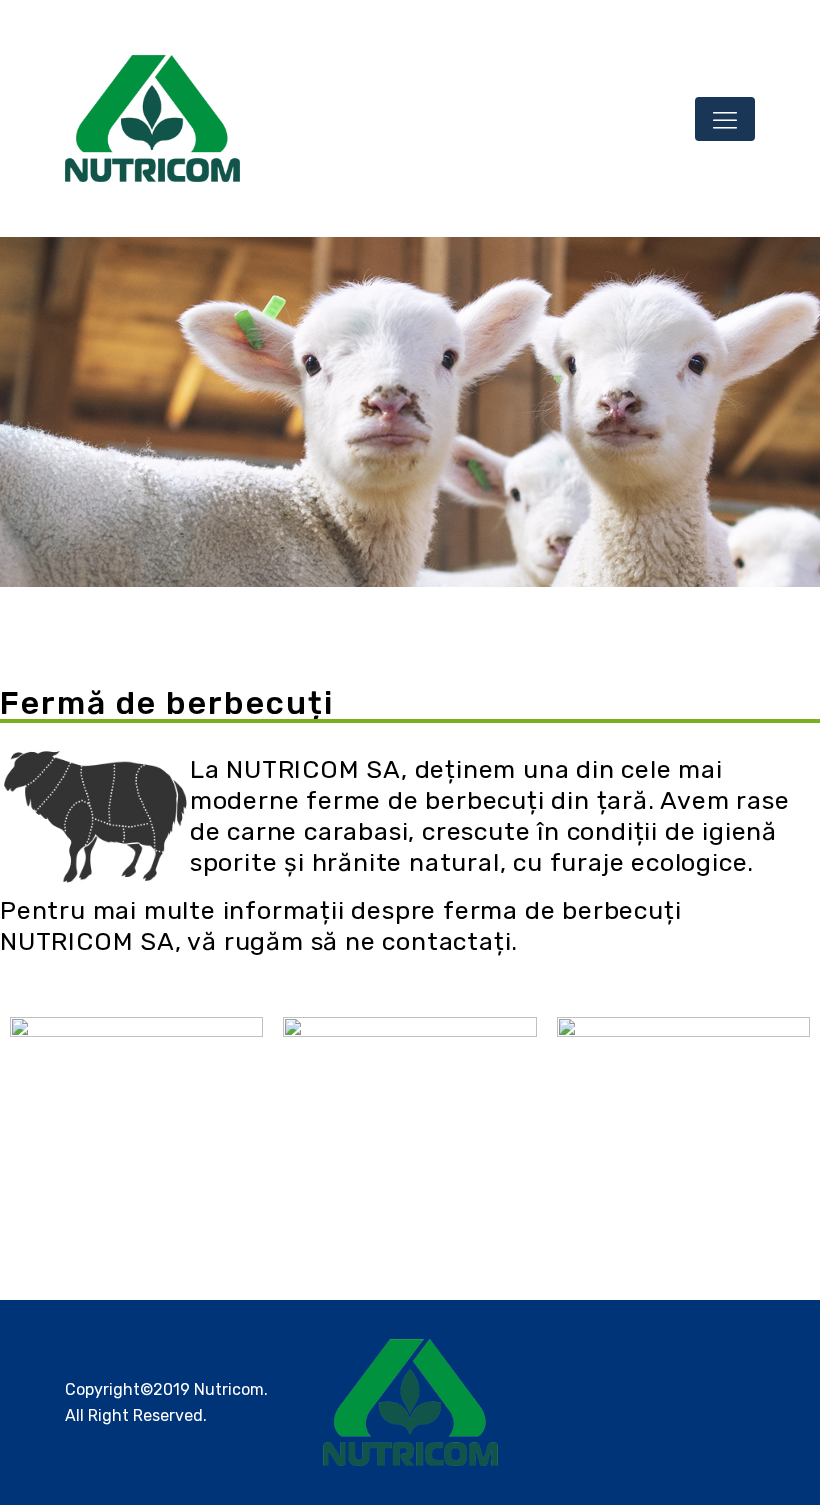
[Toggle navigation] (725, 119)
